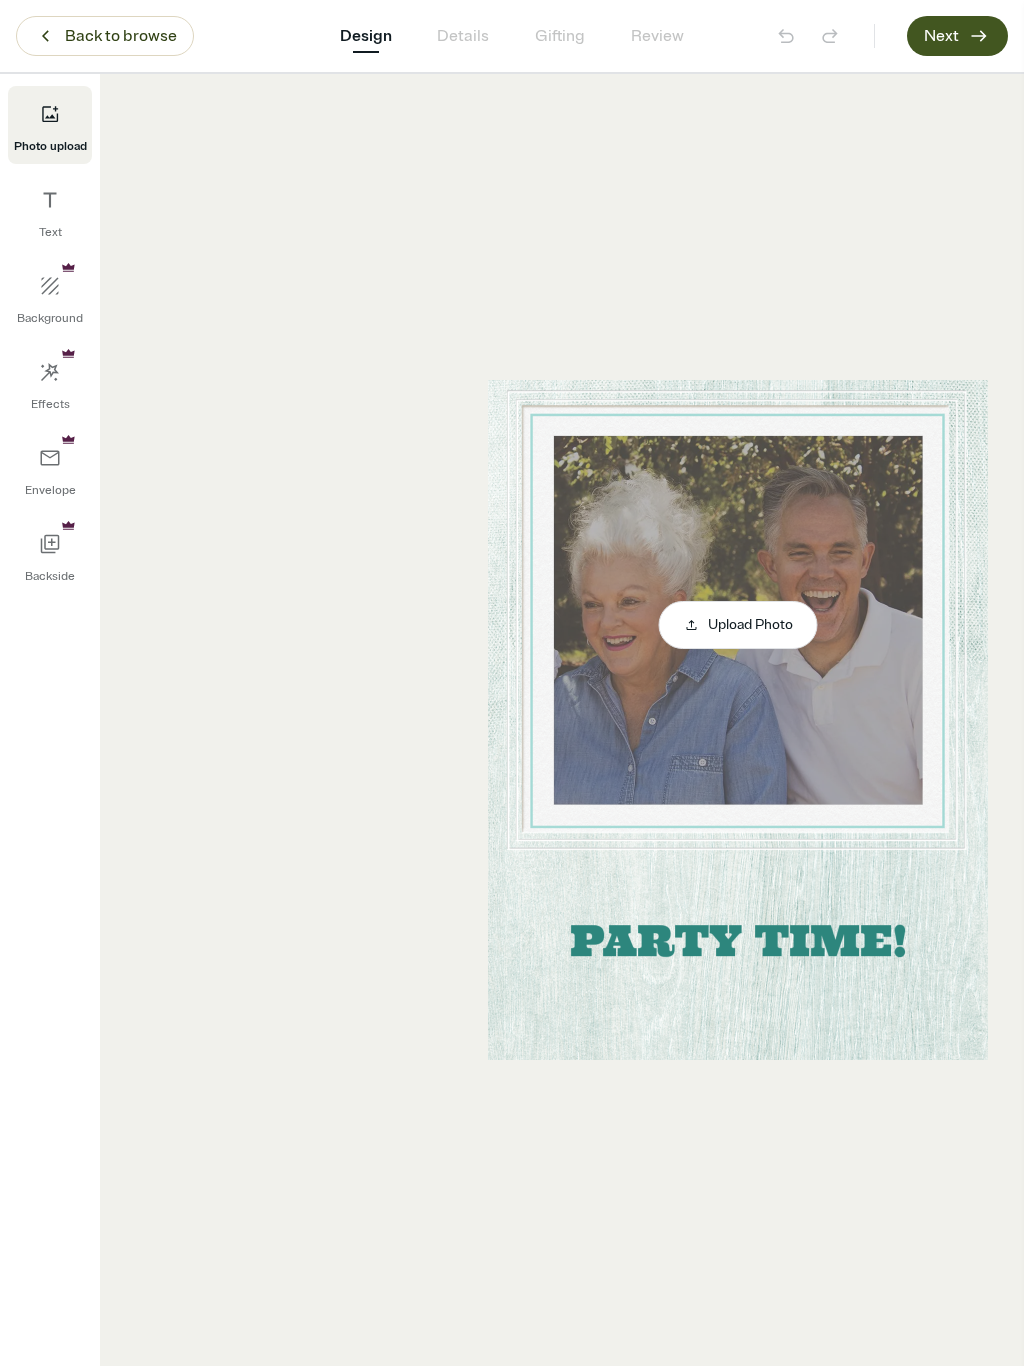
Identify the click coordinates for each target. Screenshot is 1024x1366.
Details (463, 36)
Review (657, 36)
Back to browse (121, 36)
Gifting (560, 36)
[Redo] (830, 36)
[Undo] (786, 36)
